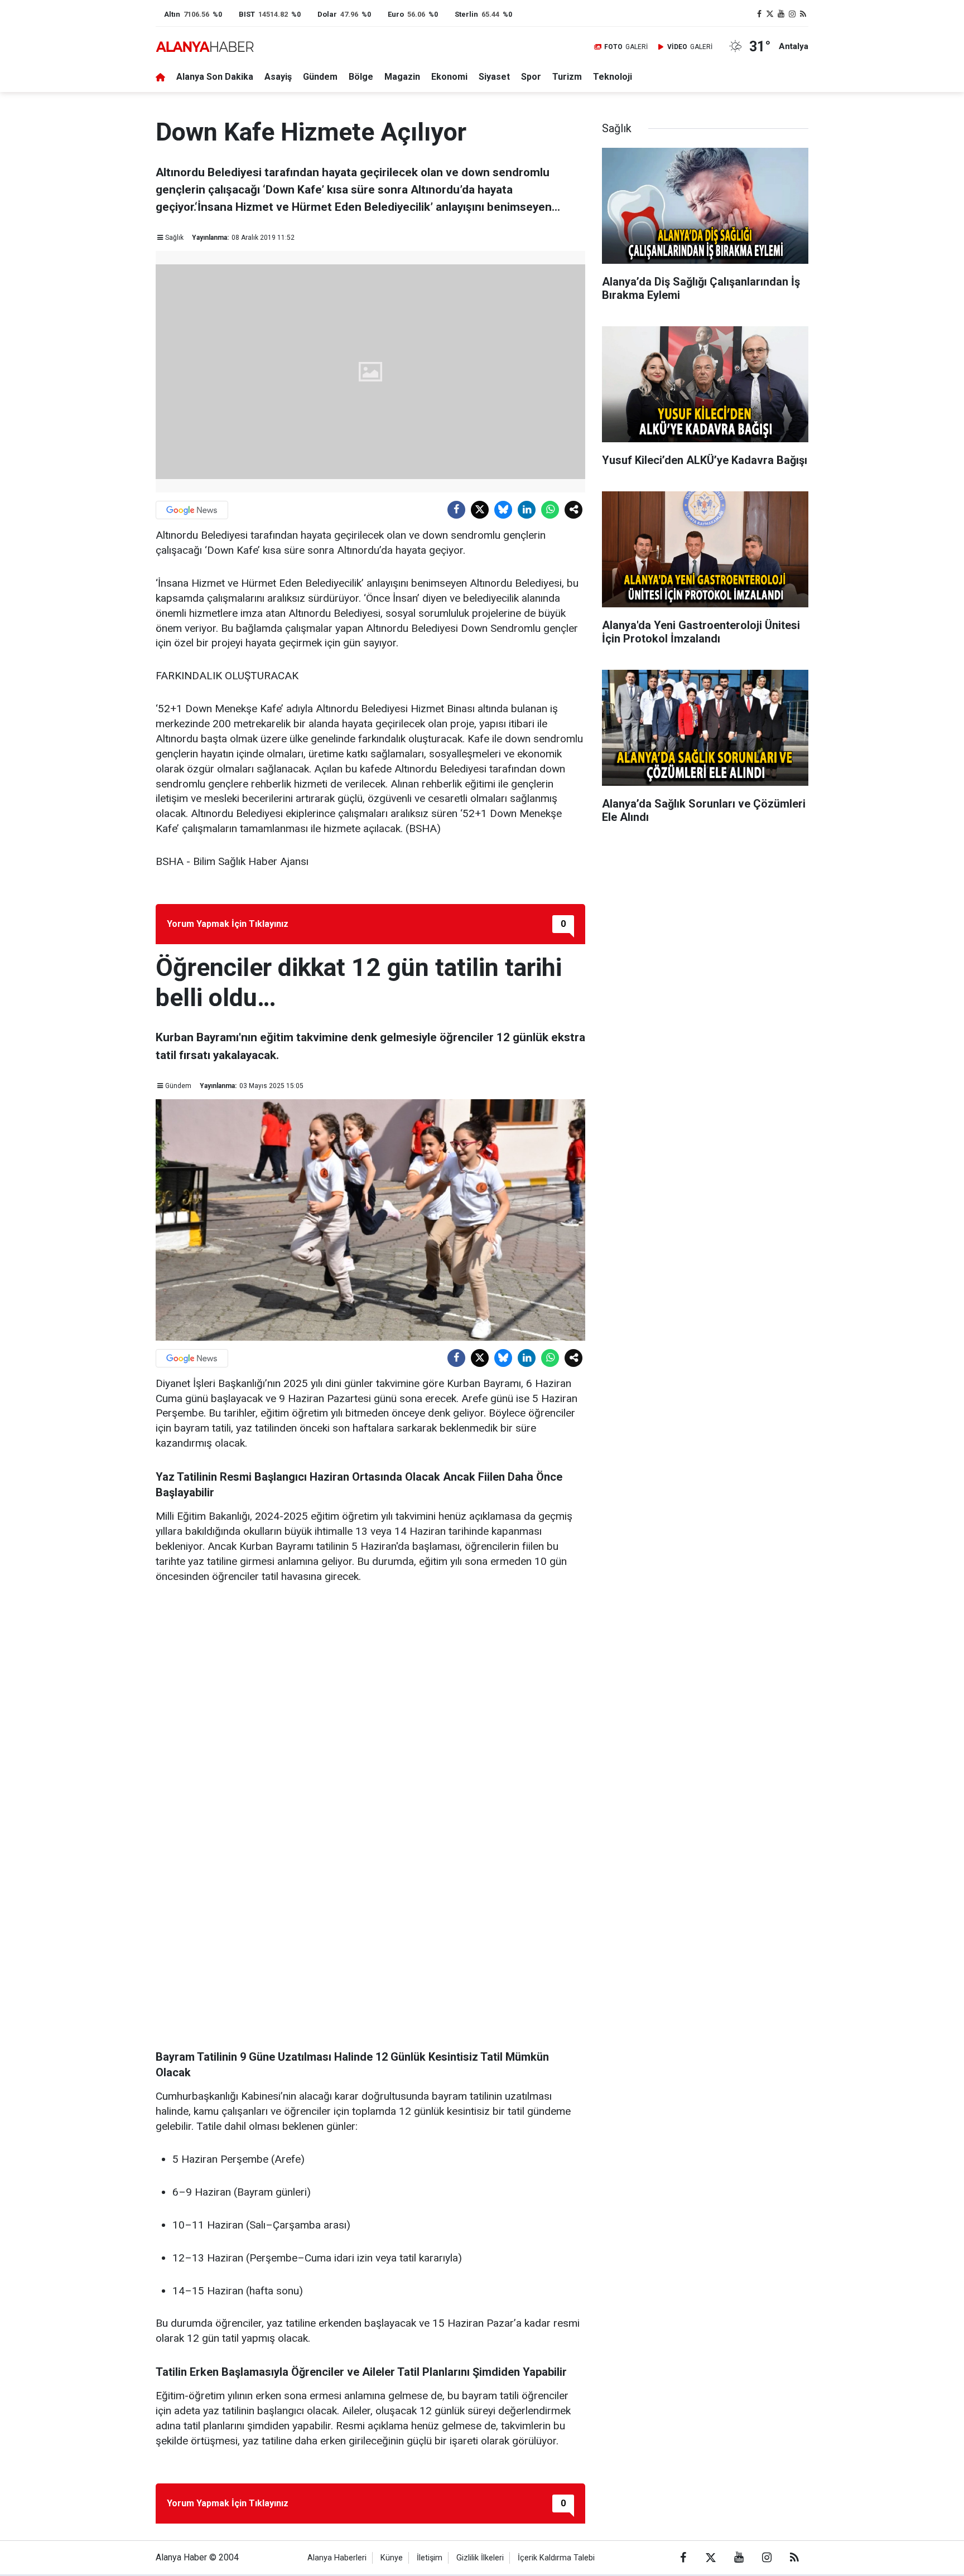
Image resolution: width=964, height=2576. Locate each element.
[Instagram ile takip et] (792, 14)
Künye (392, 2558)
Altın (172, 14)
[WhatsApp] (550, 510)
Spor (531, 77)
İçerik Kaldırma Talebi (556, 2558)
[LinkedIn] (527, 510)
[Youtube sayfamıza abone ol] (781, 14)
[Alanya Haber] (205, 47)
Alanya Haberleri (337, 2558)
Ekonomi (449, 77)
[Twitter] (480, 510)
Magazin (402, 77)
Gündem (320, 77)
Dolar (327, 14)
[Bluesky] (503, 510)
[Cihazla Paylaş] (573, 510)
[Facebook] (456, 510)
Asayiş (278, 77)
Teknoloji (613, 77)
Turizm (567, 77)
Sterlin (466, 14)
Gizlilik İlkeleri (480, 2558)
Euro (396, 14)
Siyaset (494, 77)
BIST (247, 14)
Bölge (361, 77)
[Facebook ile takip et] (759, 14)
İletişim (430, 2558)
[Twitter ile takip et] (770, 14)
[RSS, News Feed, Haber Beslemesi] (803, 14)
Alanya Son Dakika (215, 77)
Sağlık (174, 238)
